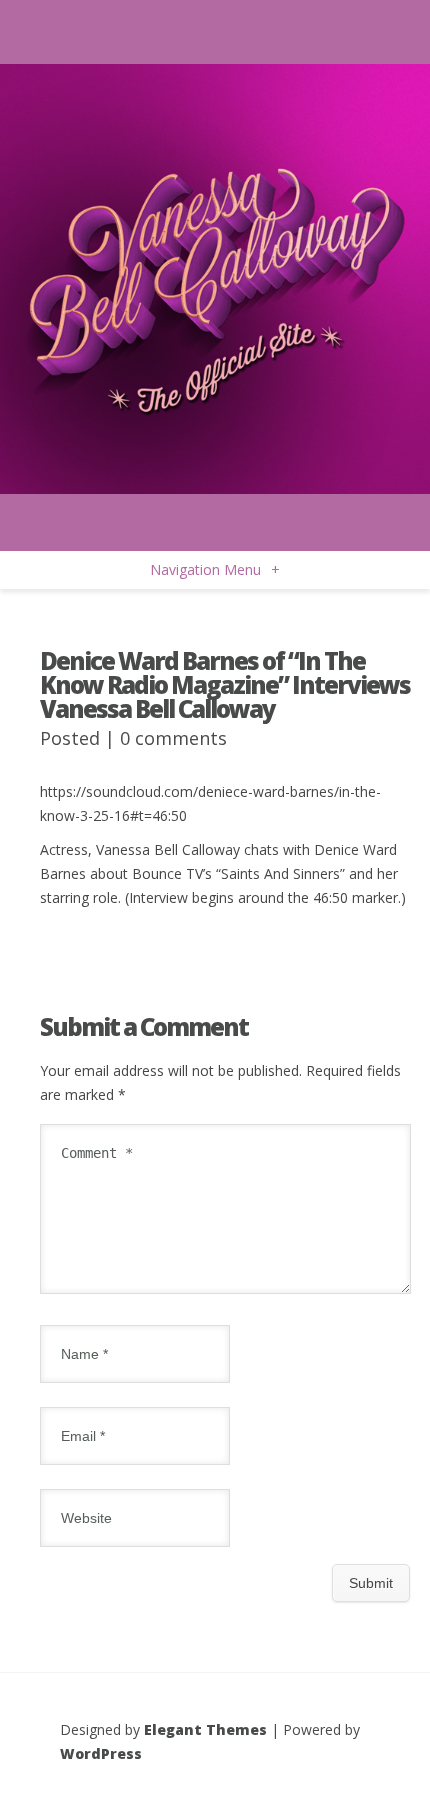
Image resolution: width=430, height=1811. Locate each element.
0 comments (173, 738)
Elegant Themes (205, 1729)
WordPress (101, 1753)
